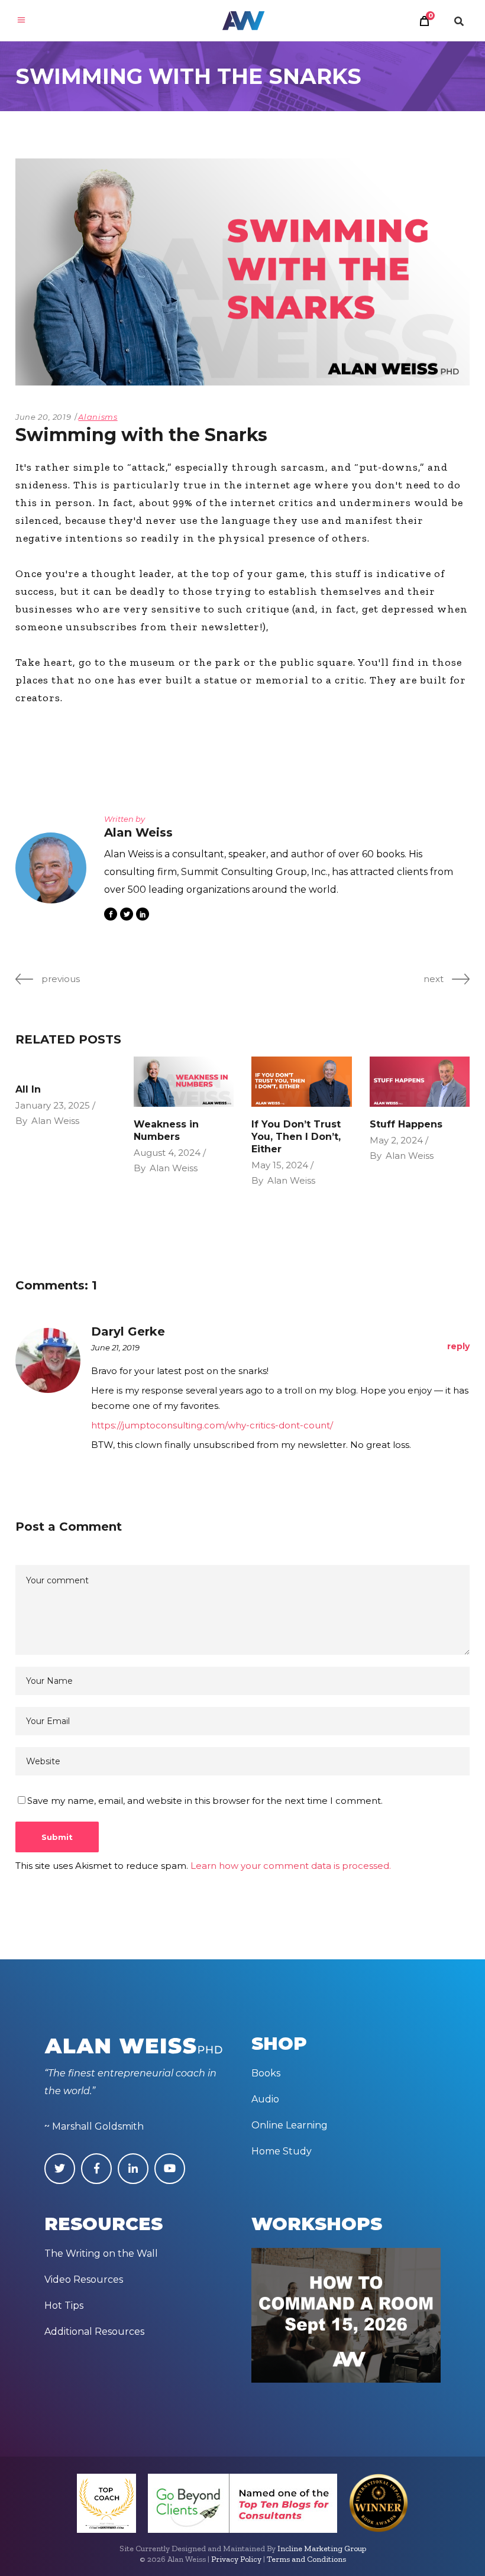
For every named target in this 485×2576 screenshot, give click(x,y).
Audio (265, 2099)
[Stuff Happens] (420, 1082)
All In (28, 1089)
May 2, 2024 (396, 1140)
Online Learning (290, 2125)
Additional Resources (94, 2332)
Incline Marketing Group (322, 2549)
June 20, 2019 (43, 417)
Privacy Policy (236, 2559)
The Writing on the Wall (101, 2253)
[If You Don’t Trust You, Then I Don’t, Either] (302, 1082)
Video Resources (84, 2279)
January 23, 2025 (53, 1105)
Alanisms (98, 417)
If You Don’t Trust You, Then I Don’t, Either (296, 1137)
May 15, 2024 (280, 1165)
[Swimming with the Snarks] (51, 868)
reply (458, 1346)
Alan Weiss (55, 1121)
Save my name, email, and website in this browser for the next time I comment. (205, 1801)
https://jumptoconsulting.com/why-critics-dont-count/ (212, 1425)
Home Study (282, 2151)
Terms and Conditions (306, 2559)
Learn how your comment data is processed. (291, 1866)
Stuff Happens (406, 1124)
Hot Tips (64, 2306)
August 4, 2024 (167, 1153)
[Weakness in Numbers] (184, 1082)
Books (266, 2073)
